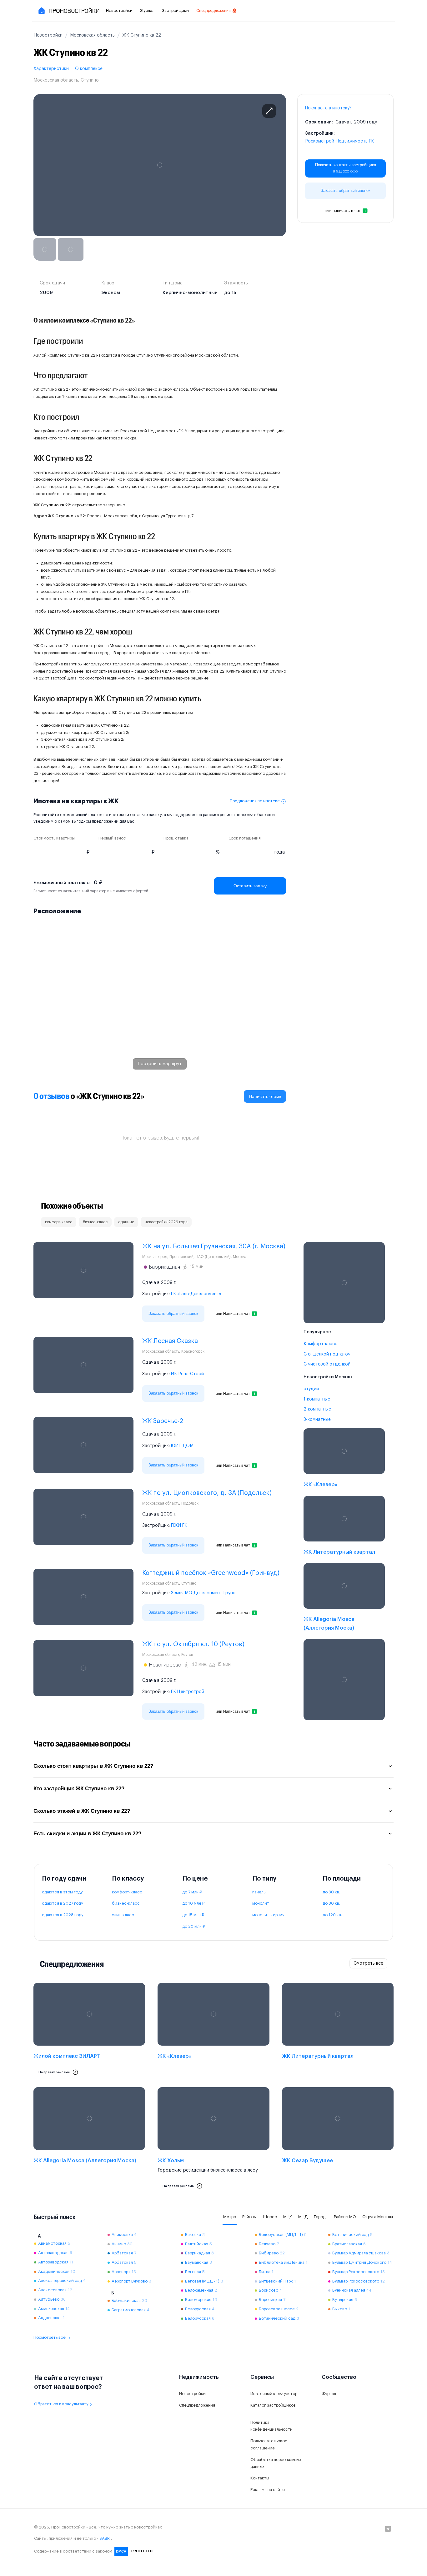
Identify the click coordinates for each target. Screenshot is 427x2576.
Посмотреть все (50, 2337)
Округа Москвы (378, 2217)
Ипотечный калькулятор (274, 2394)
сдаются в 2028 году (63, 1915)
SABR (105, 2538)
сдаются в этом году (62, 1892)
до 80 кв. (331, 1903)
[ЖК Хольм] (213, 2140)
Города (321, 2217)
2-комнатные (317, 1409)
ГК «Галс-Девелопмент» (196, 1294)
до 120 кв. (332, 1915)
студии (311, 1389)
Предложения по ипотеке (255, 801)
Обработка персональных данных (276, 2463)
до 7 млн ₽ (192, 1892)
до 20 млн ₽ (194, 1926)
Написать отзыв (265, 1096)
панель (259, 1892)
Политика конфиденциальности (271, 2426)
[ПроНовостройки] (68, 11)
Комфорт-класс (320, 1344)
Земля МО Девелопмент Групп (203, 1593)
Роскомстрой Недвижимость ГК (339, 141)
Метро (230, 2217)
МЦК (288, 2217)
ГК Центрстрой (188, 1692)
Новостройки (119, 10)
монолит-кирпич (268, 1915)
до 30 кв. (331, 1892)
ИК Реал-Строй (187, 1374)
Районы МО (345, 2217)
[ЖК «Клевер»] (344, 1459)
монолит (261, 1903)
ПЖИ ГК (179, 1526)
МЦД (303, 2217)
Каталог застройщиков (273, 2405)
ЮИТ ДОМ (182, 1446)
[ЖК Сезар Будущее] (338, 2140)
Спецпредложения (213, 11)
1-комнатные (317, 1399)
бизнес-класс (126, 1903)
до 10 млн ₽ (193, 1903)
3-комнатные (317, 1420)
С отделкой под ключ (327, 1354)
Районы (249, 2217)
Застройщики (175, 10)
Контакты (260, 2478)
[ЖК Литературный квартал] (344, 1527)
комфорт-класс (127, 1892)
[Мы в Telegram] (388, 2529)
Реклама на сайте (268, 2490)
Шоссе (270, 2217)
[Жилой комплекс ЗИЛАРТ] (89, 2031)
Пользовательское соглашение (269, 2444)
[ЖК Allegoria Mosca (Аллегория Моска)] (344, 1599)
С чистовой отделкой (327, 1364)
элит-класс (123, 1915)
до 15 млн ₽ (193, 1915)
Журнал (147, 10)
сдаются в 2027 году (63, 1903)
